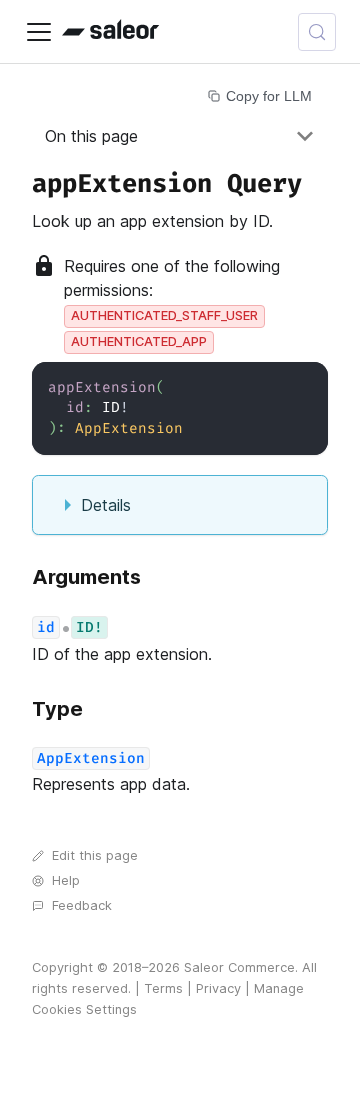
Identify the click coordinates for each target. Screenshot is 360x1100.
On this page (91, 136)
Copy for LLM (269, 96)
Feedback (82, 905)
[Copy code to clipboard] (303, 386)
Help (66, 880)
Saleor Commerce (239, 967)
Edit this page (95, 855)
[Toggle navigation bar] (39, 32)
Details (106, 505)
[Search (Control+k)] (317, 32)
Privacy (218, 988)
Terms (163, 988)
